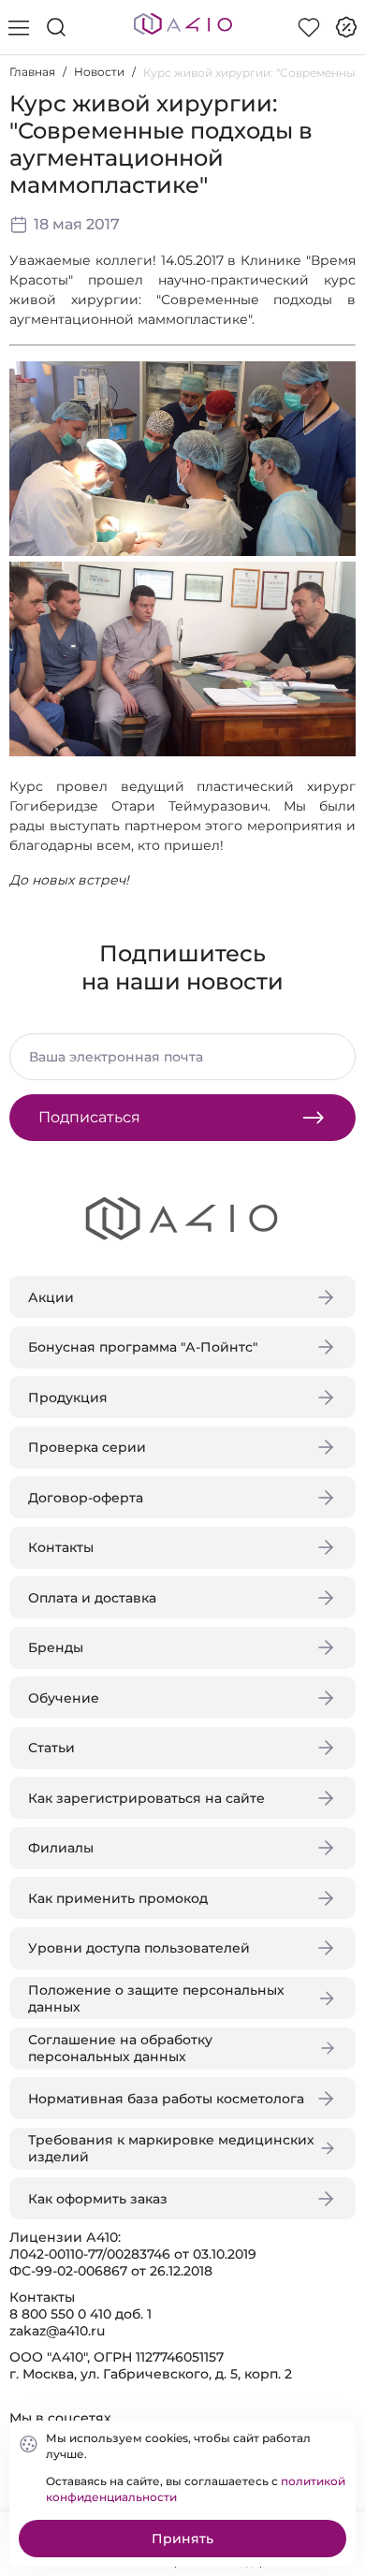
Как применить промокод (118, 1898)
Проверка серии (87, 1447)
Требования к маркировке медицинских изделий (171, 2148)
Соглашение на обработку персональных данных (120, 2048)
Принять (182, 2539)
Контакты (61, 1547)
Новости (99, 72)
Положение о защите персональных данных (156, 1998)
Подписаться (89, 1117)
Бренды (56, 1647)
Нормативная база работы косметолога (166, 2099)
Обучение (64, 1698)
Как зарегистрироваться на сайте (146, 1798)
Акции (51, 1297)
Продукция (68, 1398)
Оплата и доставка (92, 1598)
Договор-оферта (86, 1498)
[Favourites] (309, 27)
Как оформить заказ (98, 2199)
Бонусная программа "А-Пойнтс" (143, 1347)
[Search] (56, 27)
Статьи (51, 1748)
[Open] (335, 269)
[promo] (346, 27)
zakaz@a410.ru (57, 2331)
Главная (32, 72)
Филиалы (61, 1848)
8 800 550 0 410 (60, 2314)
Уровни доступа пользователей (139, 1948)
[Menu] (19, 27)
